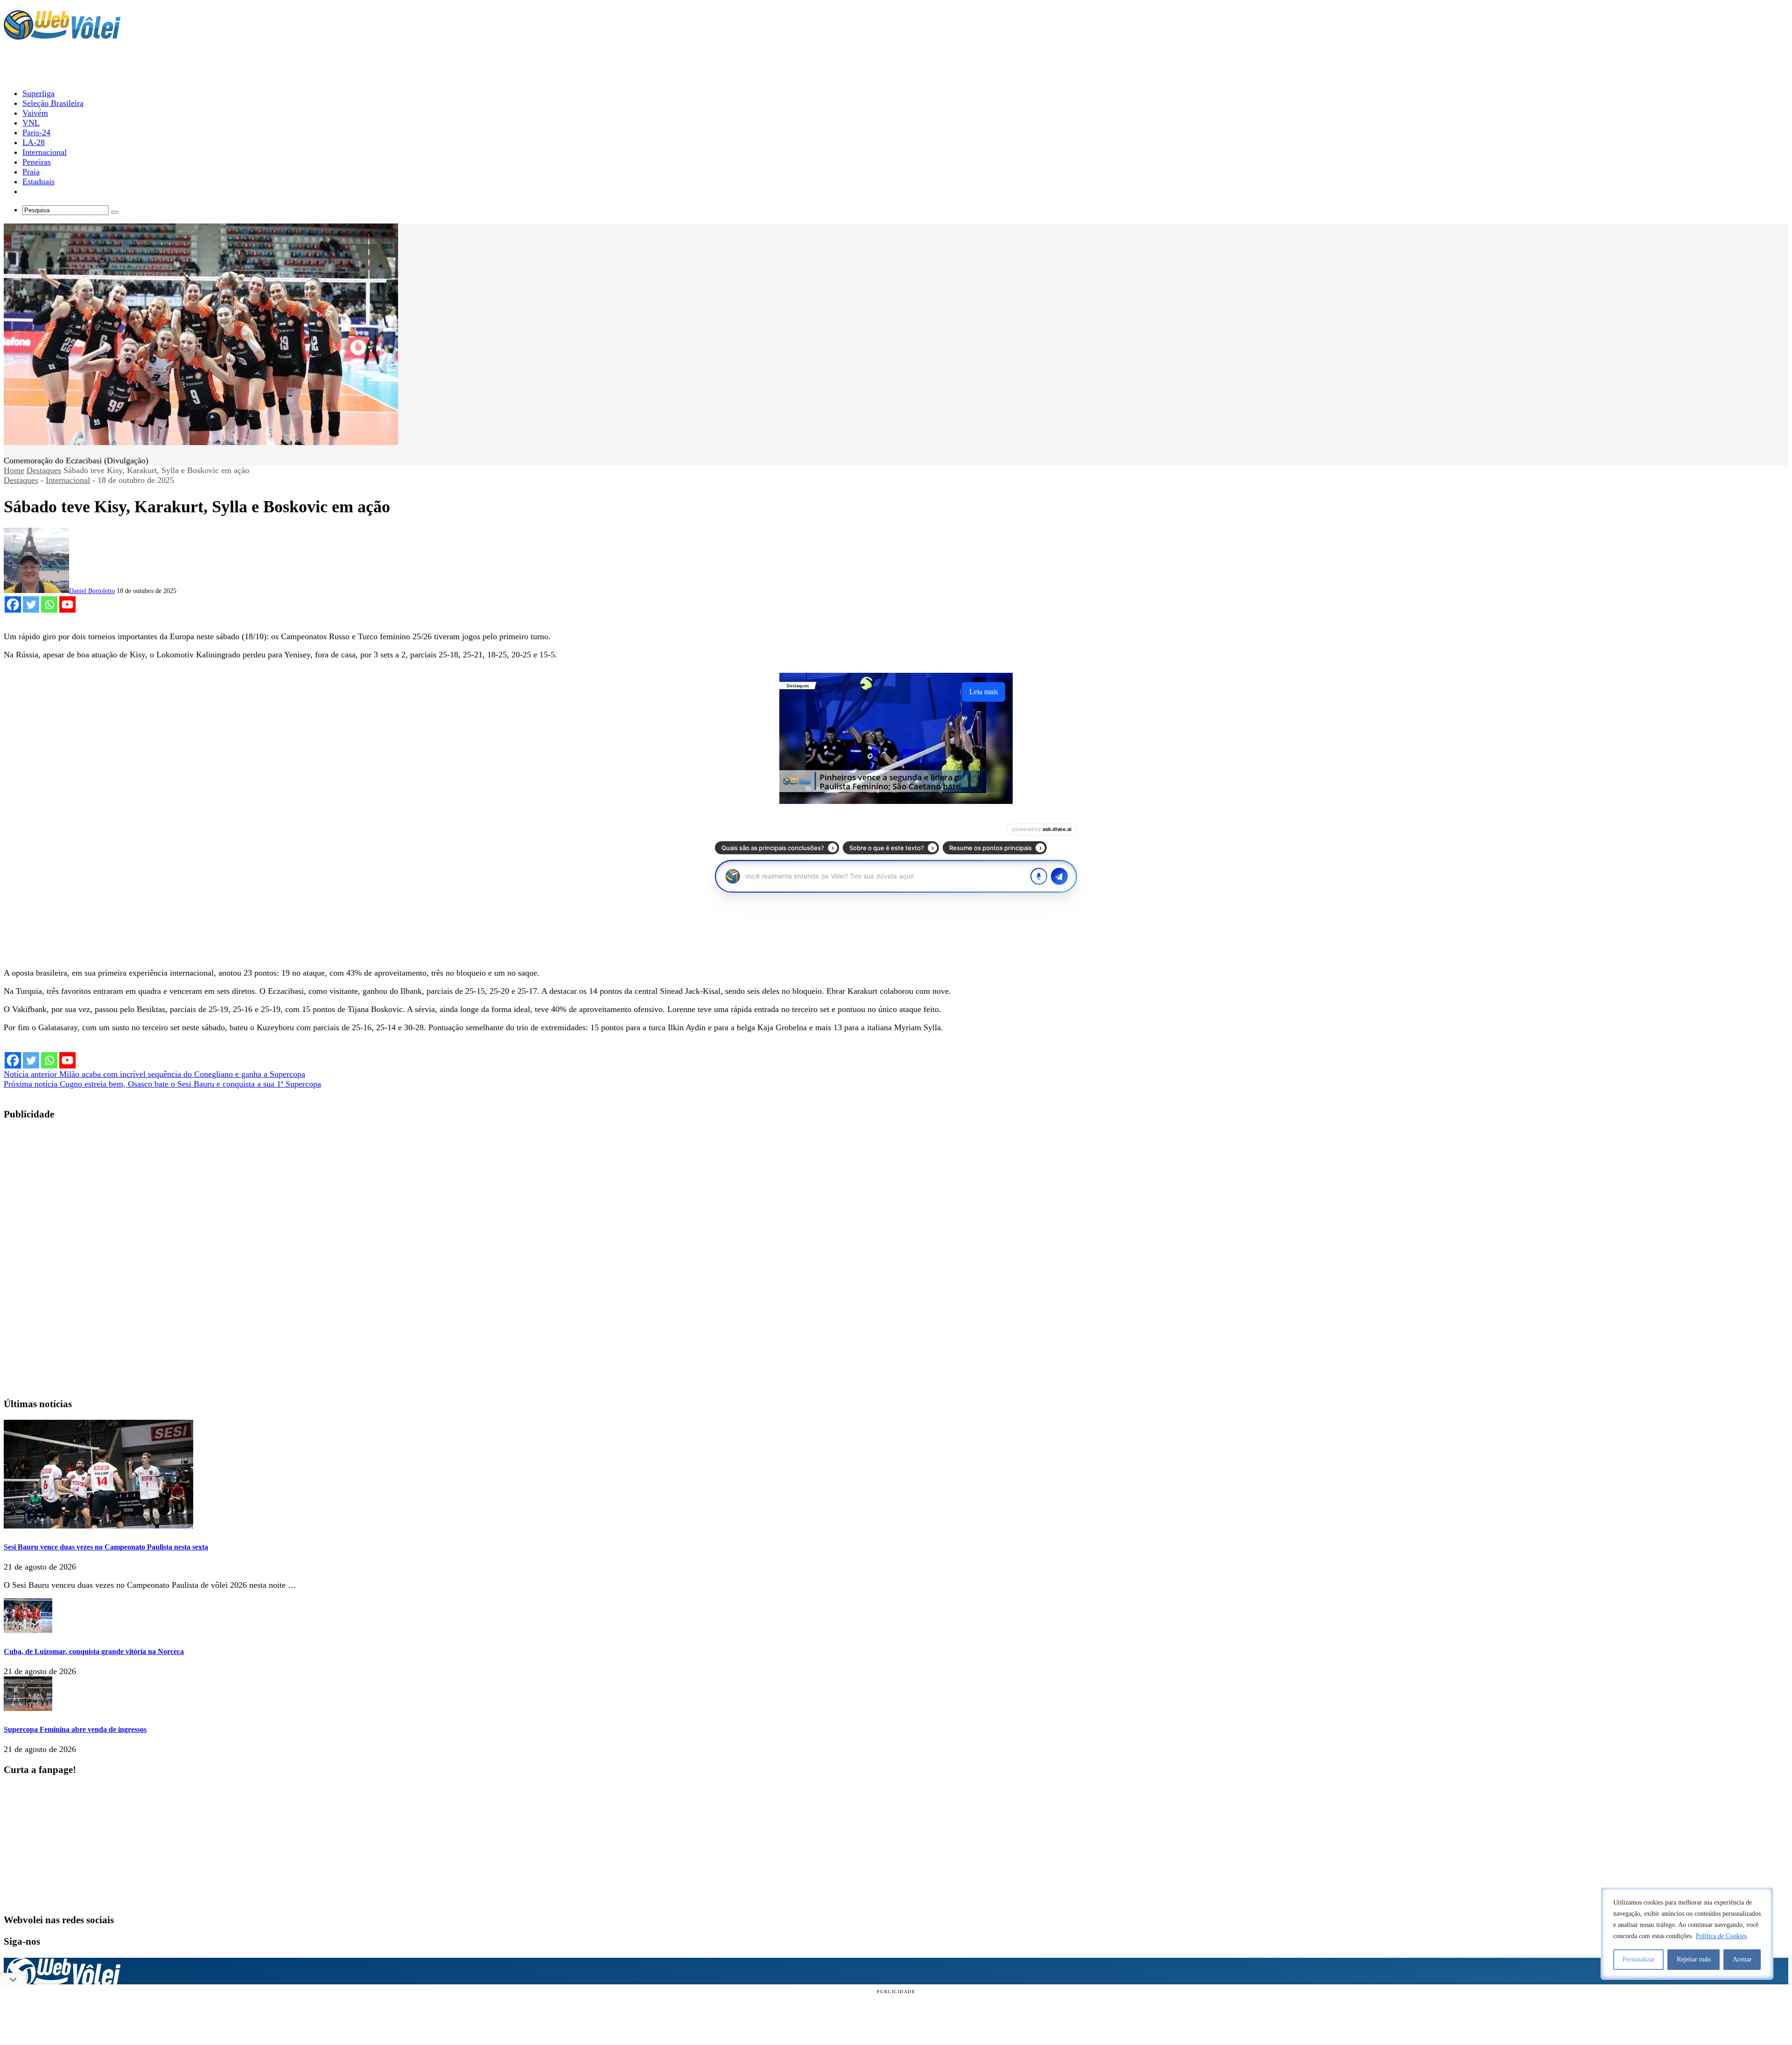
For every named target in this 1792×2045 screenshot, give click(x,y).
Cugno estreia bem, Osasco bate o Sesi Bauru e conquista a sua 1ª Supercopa (162, 1084)
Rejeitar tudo (1694, 1959)
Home (14, 470)
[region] (1687, 1933)
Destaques (44, 470)
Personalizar (1639, 1959)
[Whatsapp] (49, 604)
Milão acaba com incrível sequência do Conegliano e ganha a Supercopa (154, 1074)
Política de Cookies (1721, 1936)
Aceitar (1742, 1959)
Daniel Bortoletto (92, 591)
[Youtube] (67, 604)
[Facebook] (13, 604)
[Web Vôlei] (62, 35)
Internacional (68, 480)
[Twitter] (31, 604)
